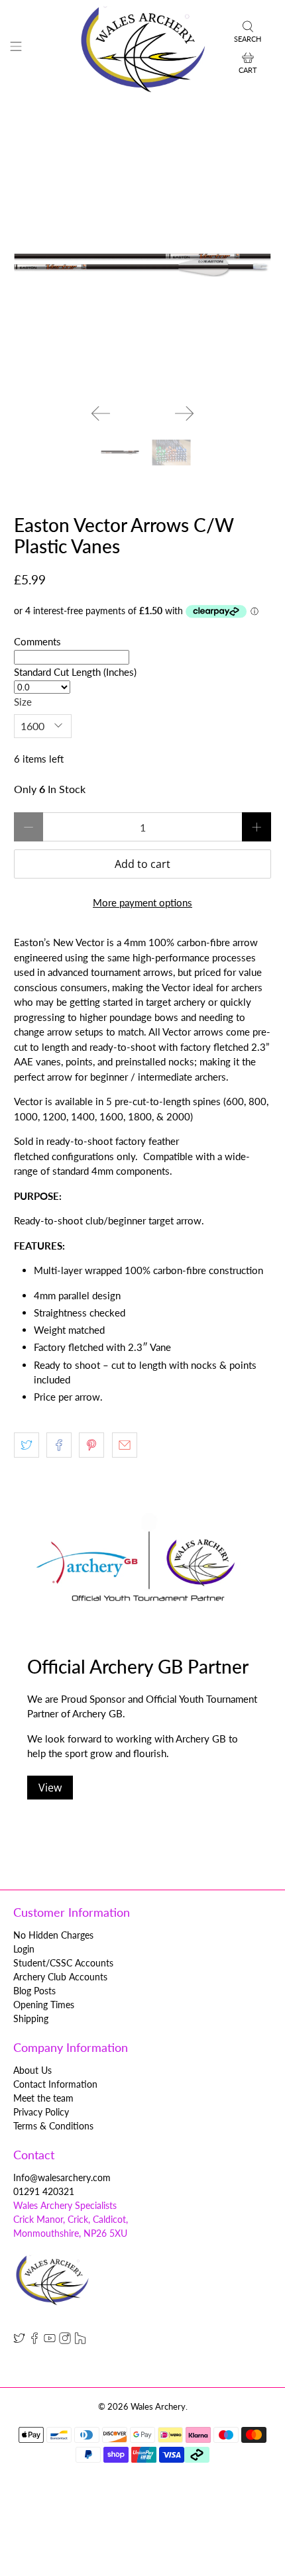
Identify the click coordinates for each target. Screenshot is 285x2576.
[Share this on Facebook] (59, 1445)
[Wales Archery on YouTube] (50, 2340)
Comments (37, 641)
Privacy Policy (41, 2112)
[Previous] (101, 413)
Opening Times (44, 2005)
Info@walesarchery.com (62, 2177)
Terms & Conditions (53, 2126)
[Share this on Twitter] (27, 1445)
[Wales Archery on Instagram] (65, 2340)
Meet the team (43, 2098)
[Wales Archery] (143, 48)
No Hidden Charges (53, 1935)
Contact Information (55, 2084)
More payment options (142, 902)
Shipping (31, 2018)
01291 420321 (44, 2191)
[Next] (184, 413)
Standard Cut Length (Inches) (75, 672)
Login (24, 1949)
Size (23, 702)
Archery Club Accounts (60, 1977)
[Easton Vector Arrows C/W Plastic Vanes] (143, 265)
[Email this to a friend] (125, 1445)
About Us (32, 2070)
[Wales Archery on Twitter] (19, 2340)
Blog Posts (34, 1991)
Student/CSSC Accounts (63, 1963)
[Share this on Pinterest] (91, 1445)
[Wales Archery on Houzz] (80, 2340)
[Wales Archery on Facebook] (34, 2340)
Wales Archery (158, 2407)
